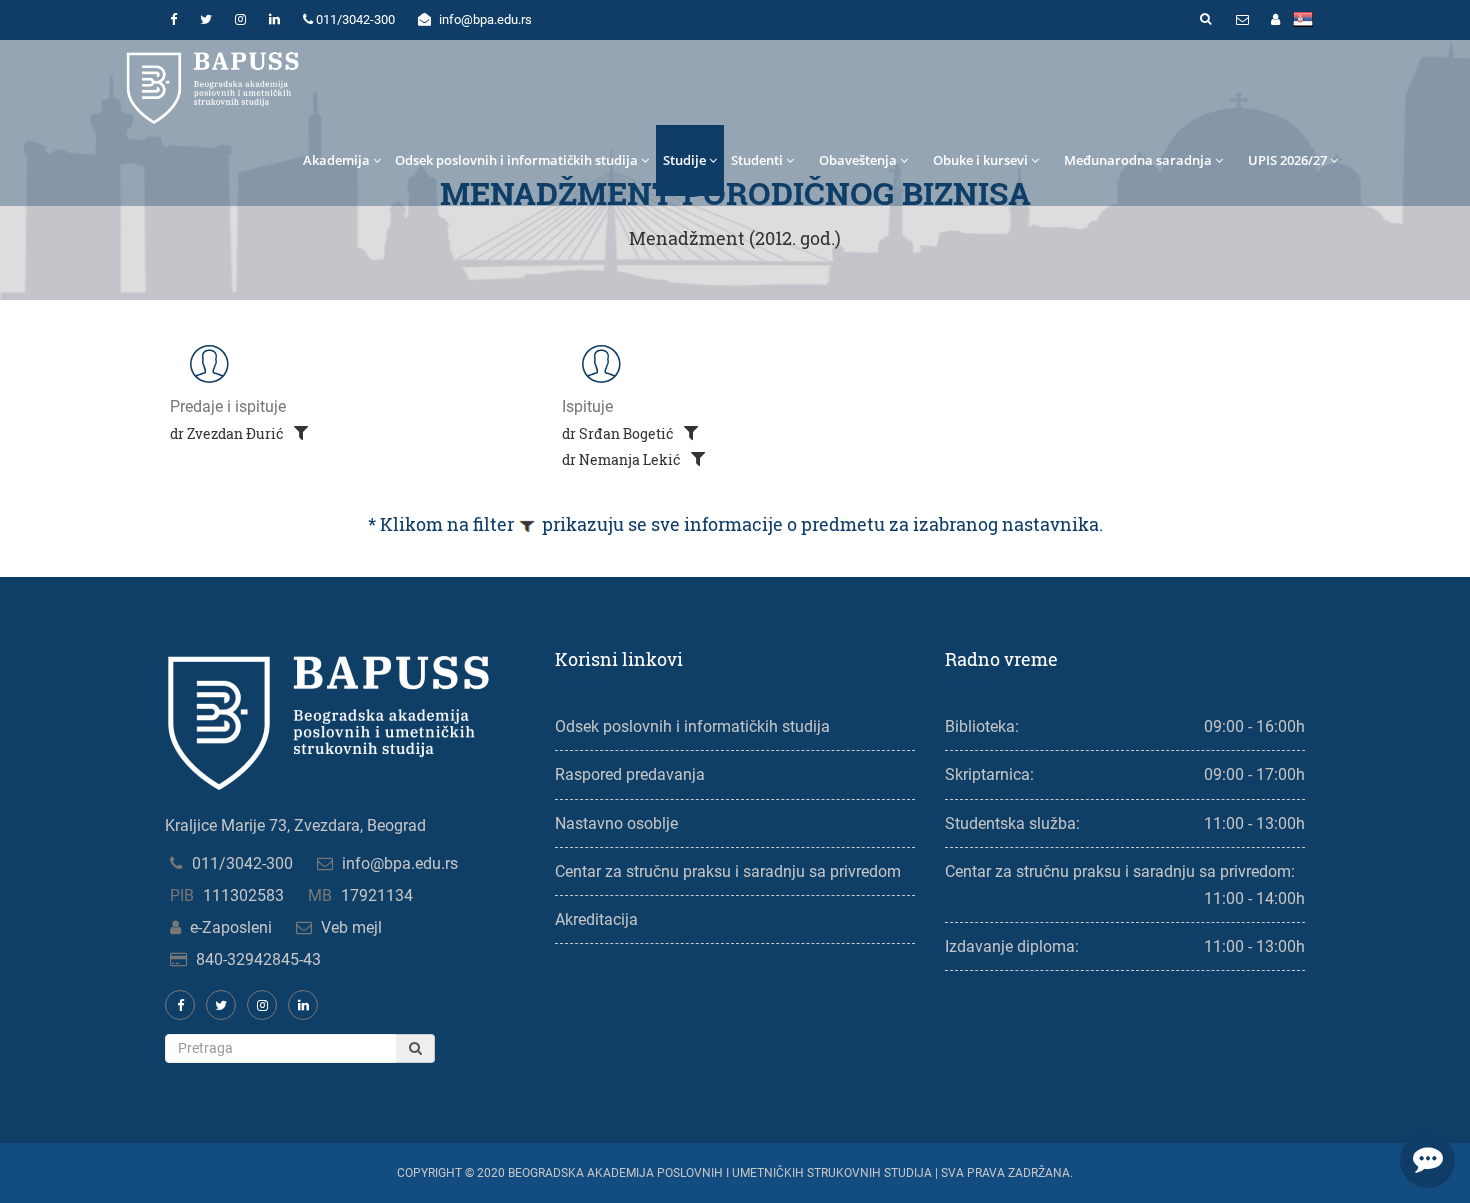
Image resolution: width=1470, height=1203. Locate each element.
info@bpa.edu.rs (400, 863)
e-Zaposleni (231, 927)
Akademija (336, 160)
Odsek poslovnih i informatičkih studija (516, 160)
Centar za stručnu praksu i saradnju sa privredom (728, 871)
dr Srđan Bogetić (619, 433)
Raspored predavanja (630, 774)
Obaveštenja (858, 160)
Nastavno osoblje (616, 823)
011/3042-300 (242, 863)
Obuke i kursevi (980, 160)
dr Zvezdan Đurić (228, 433)
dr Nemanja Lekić (623, 459)
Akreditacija (596, 919)
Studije (684, 160)
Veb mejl (351, 927)
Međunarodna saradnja (1138, 160)
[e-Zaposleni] (1275, 20)
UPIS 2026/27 (1287, 160)
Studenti (757, 160)
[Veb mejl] (1242, 20)
